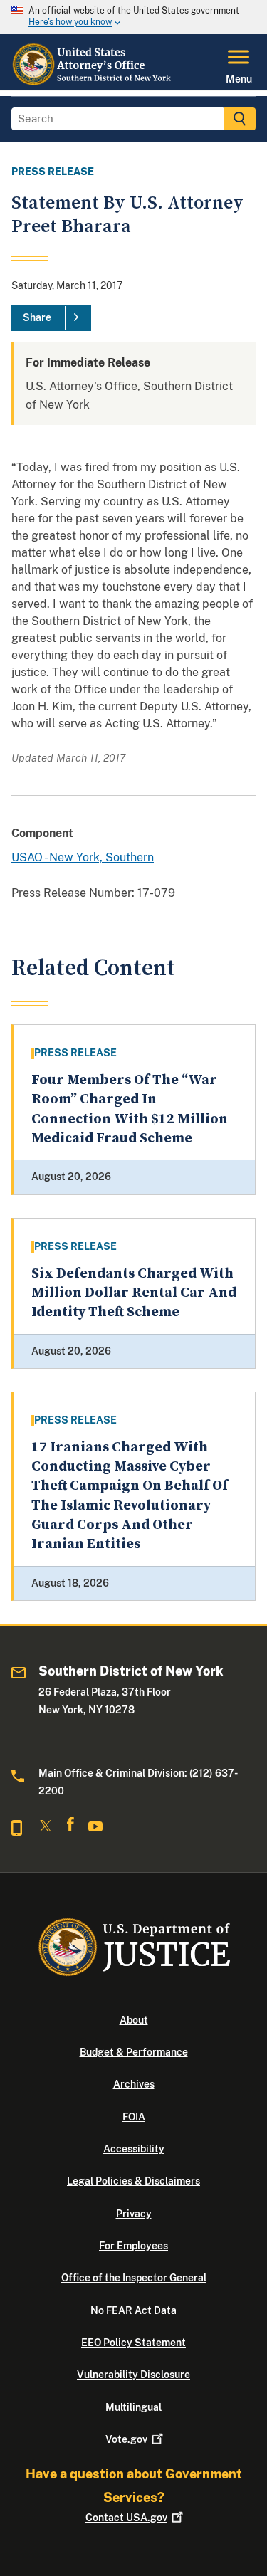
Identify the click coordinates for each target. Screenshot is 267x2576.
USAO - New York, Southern (83, 857)
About (134, 2020)
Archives (134, 2084)
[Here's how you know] (133, 17)
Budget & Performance (134, 2052)
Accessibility (134, 2149)
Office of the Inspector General (134, 2278)
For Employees (133, 2246)
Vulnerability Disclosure (133, 2375)
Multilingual (133, 2407)
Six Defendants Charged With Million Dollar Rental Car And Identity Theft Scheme (134, 1293)
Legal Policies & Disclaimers (133, 2181)
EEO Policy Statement (133, 2343)
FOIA (134, 2117)
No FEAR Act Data (133, 2310)
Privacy (134, 2214)
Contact (126, 2518)
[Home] (96, 82)
